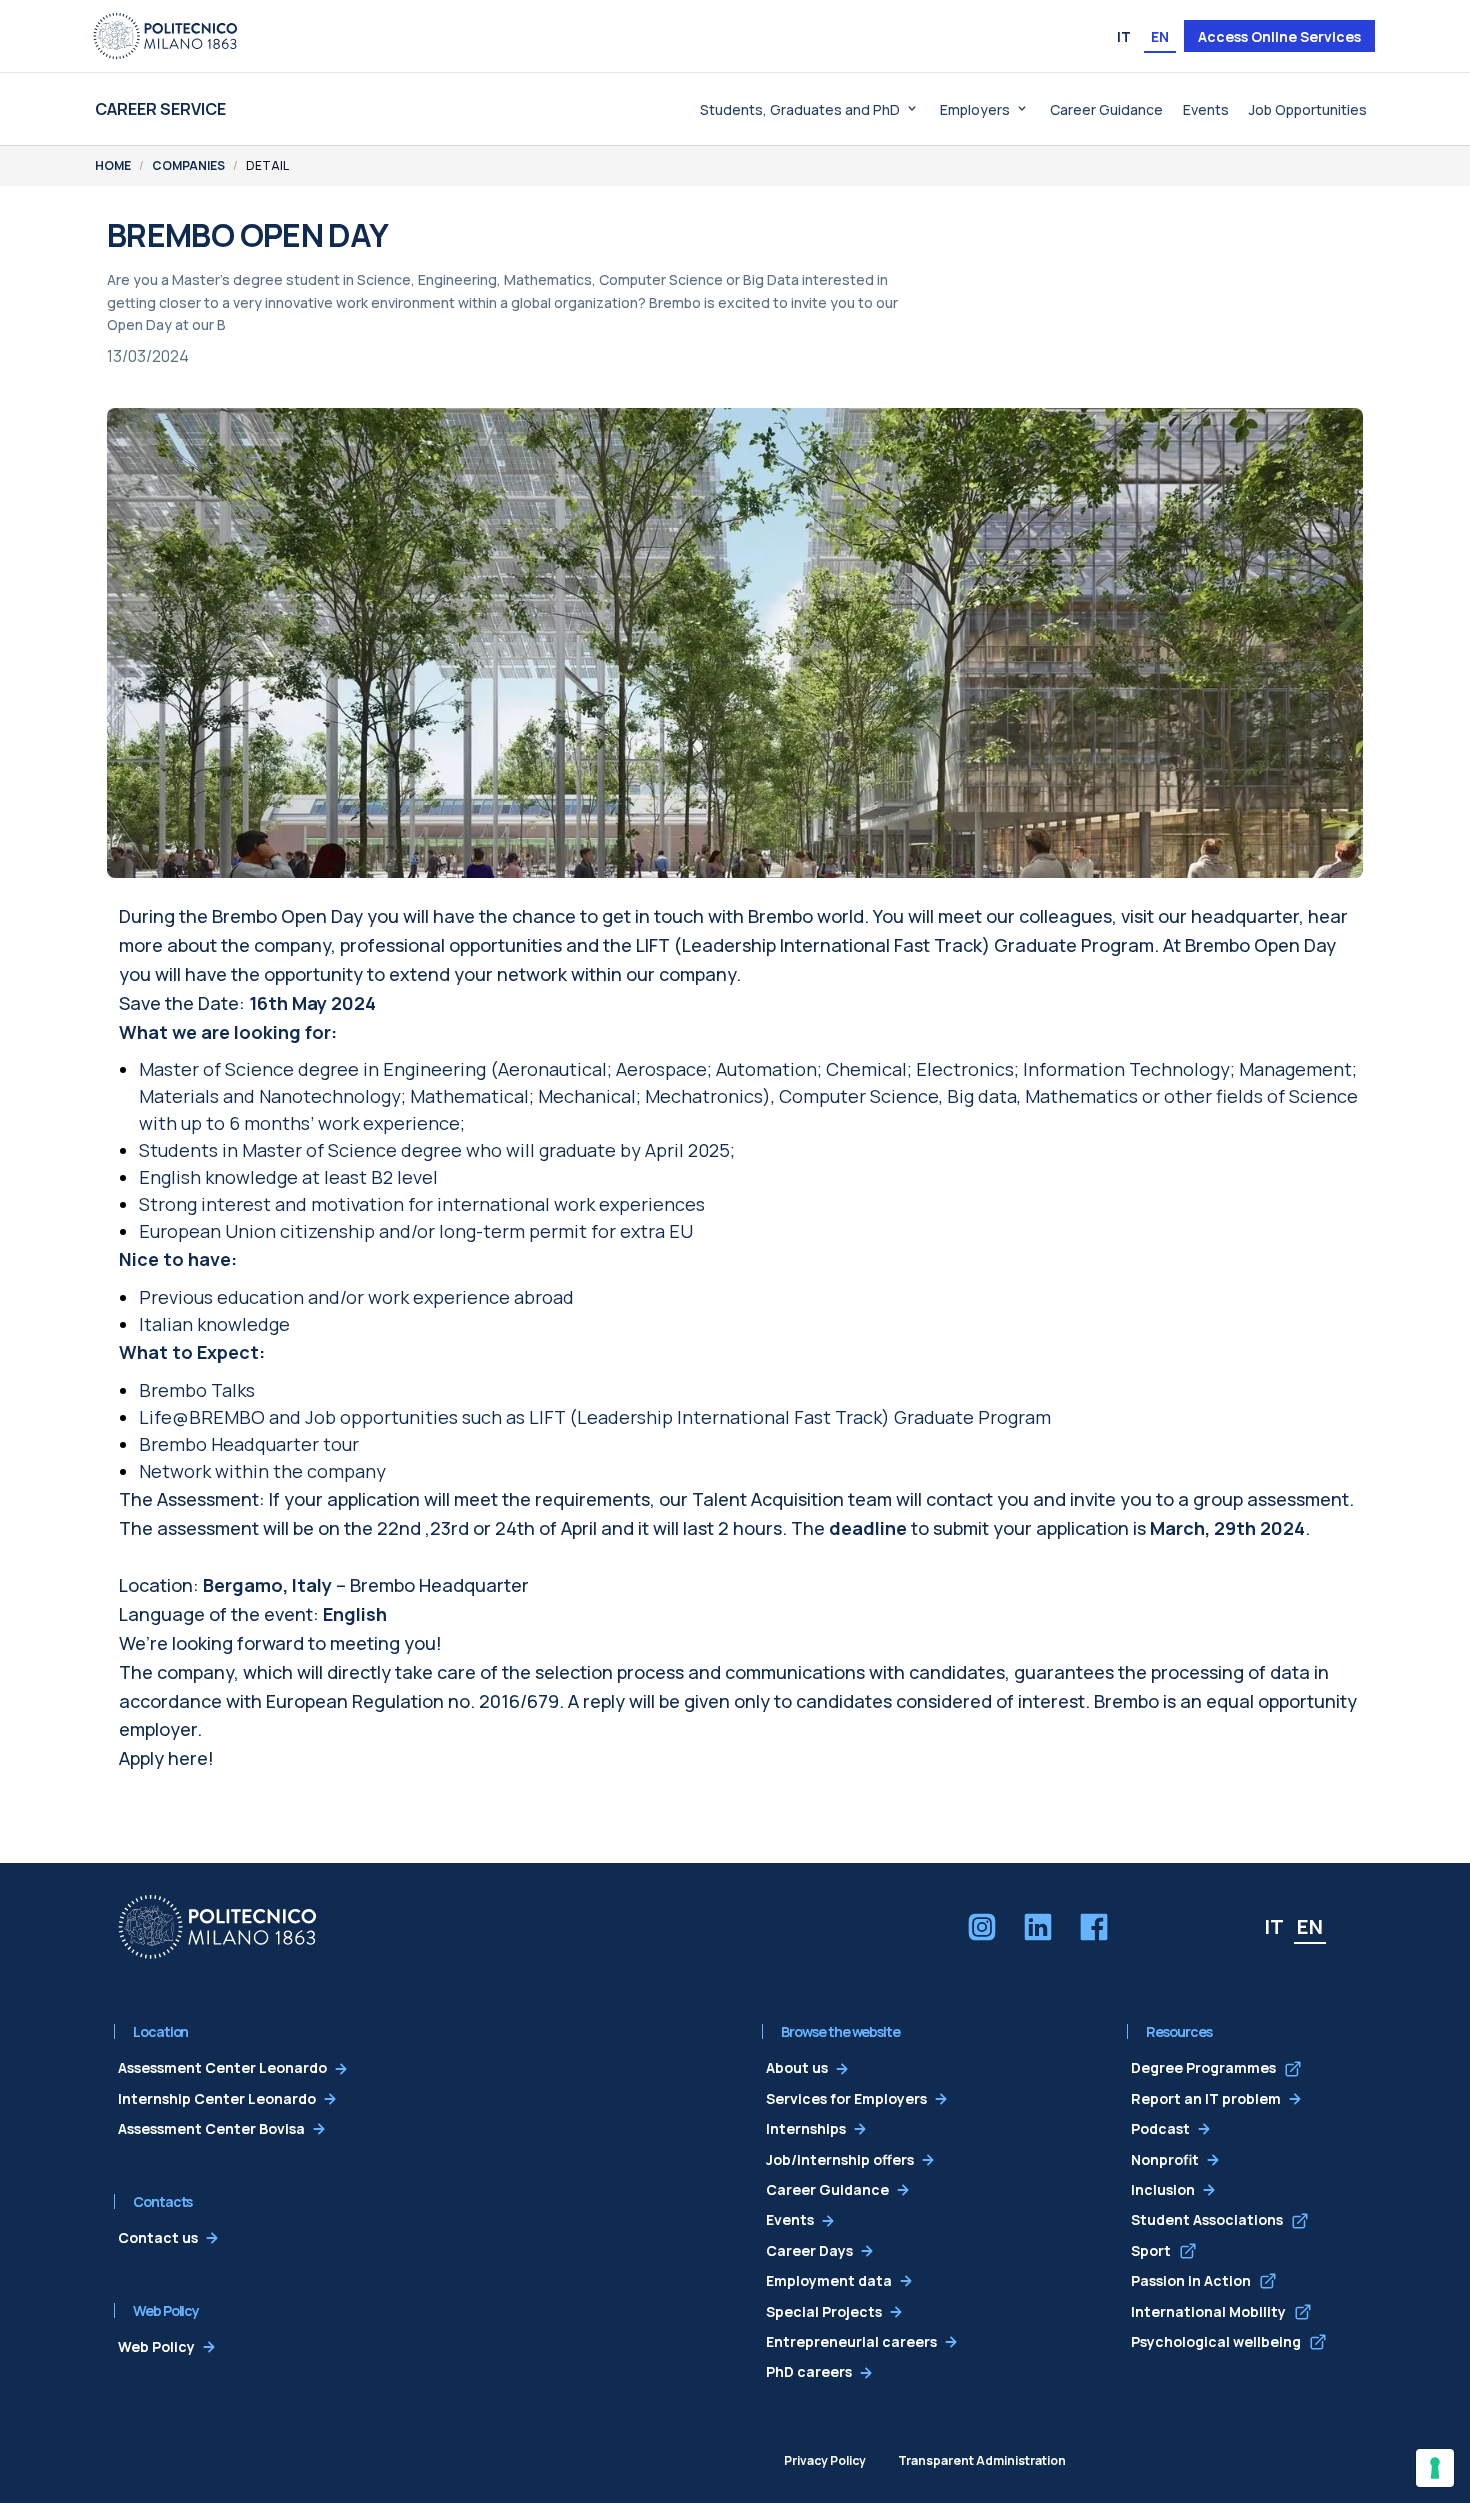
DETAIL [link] (267, 165)
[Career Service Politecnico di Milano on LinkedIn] (1038, 1927)
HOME (113, 165)
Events (1206, 109)
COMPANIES (188, 165)
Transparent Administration (982, 2460)
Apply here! (166, 1758)
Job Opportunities (1308, 109)
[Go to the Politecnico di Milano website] (165, 36)
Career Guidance (1106, 109)
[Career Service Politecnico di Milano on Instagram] (982, 1927)
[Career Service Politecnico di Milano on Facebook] (1094, 1927)
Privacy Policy (825, 2460)
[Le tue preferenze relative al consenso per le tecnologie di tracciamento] (1435, 2468)
